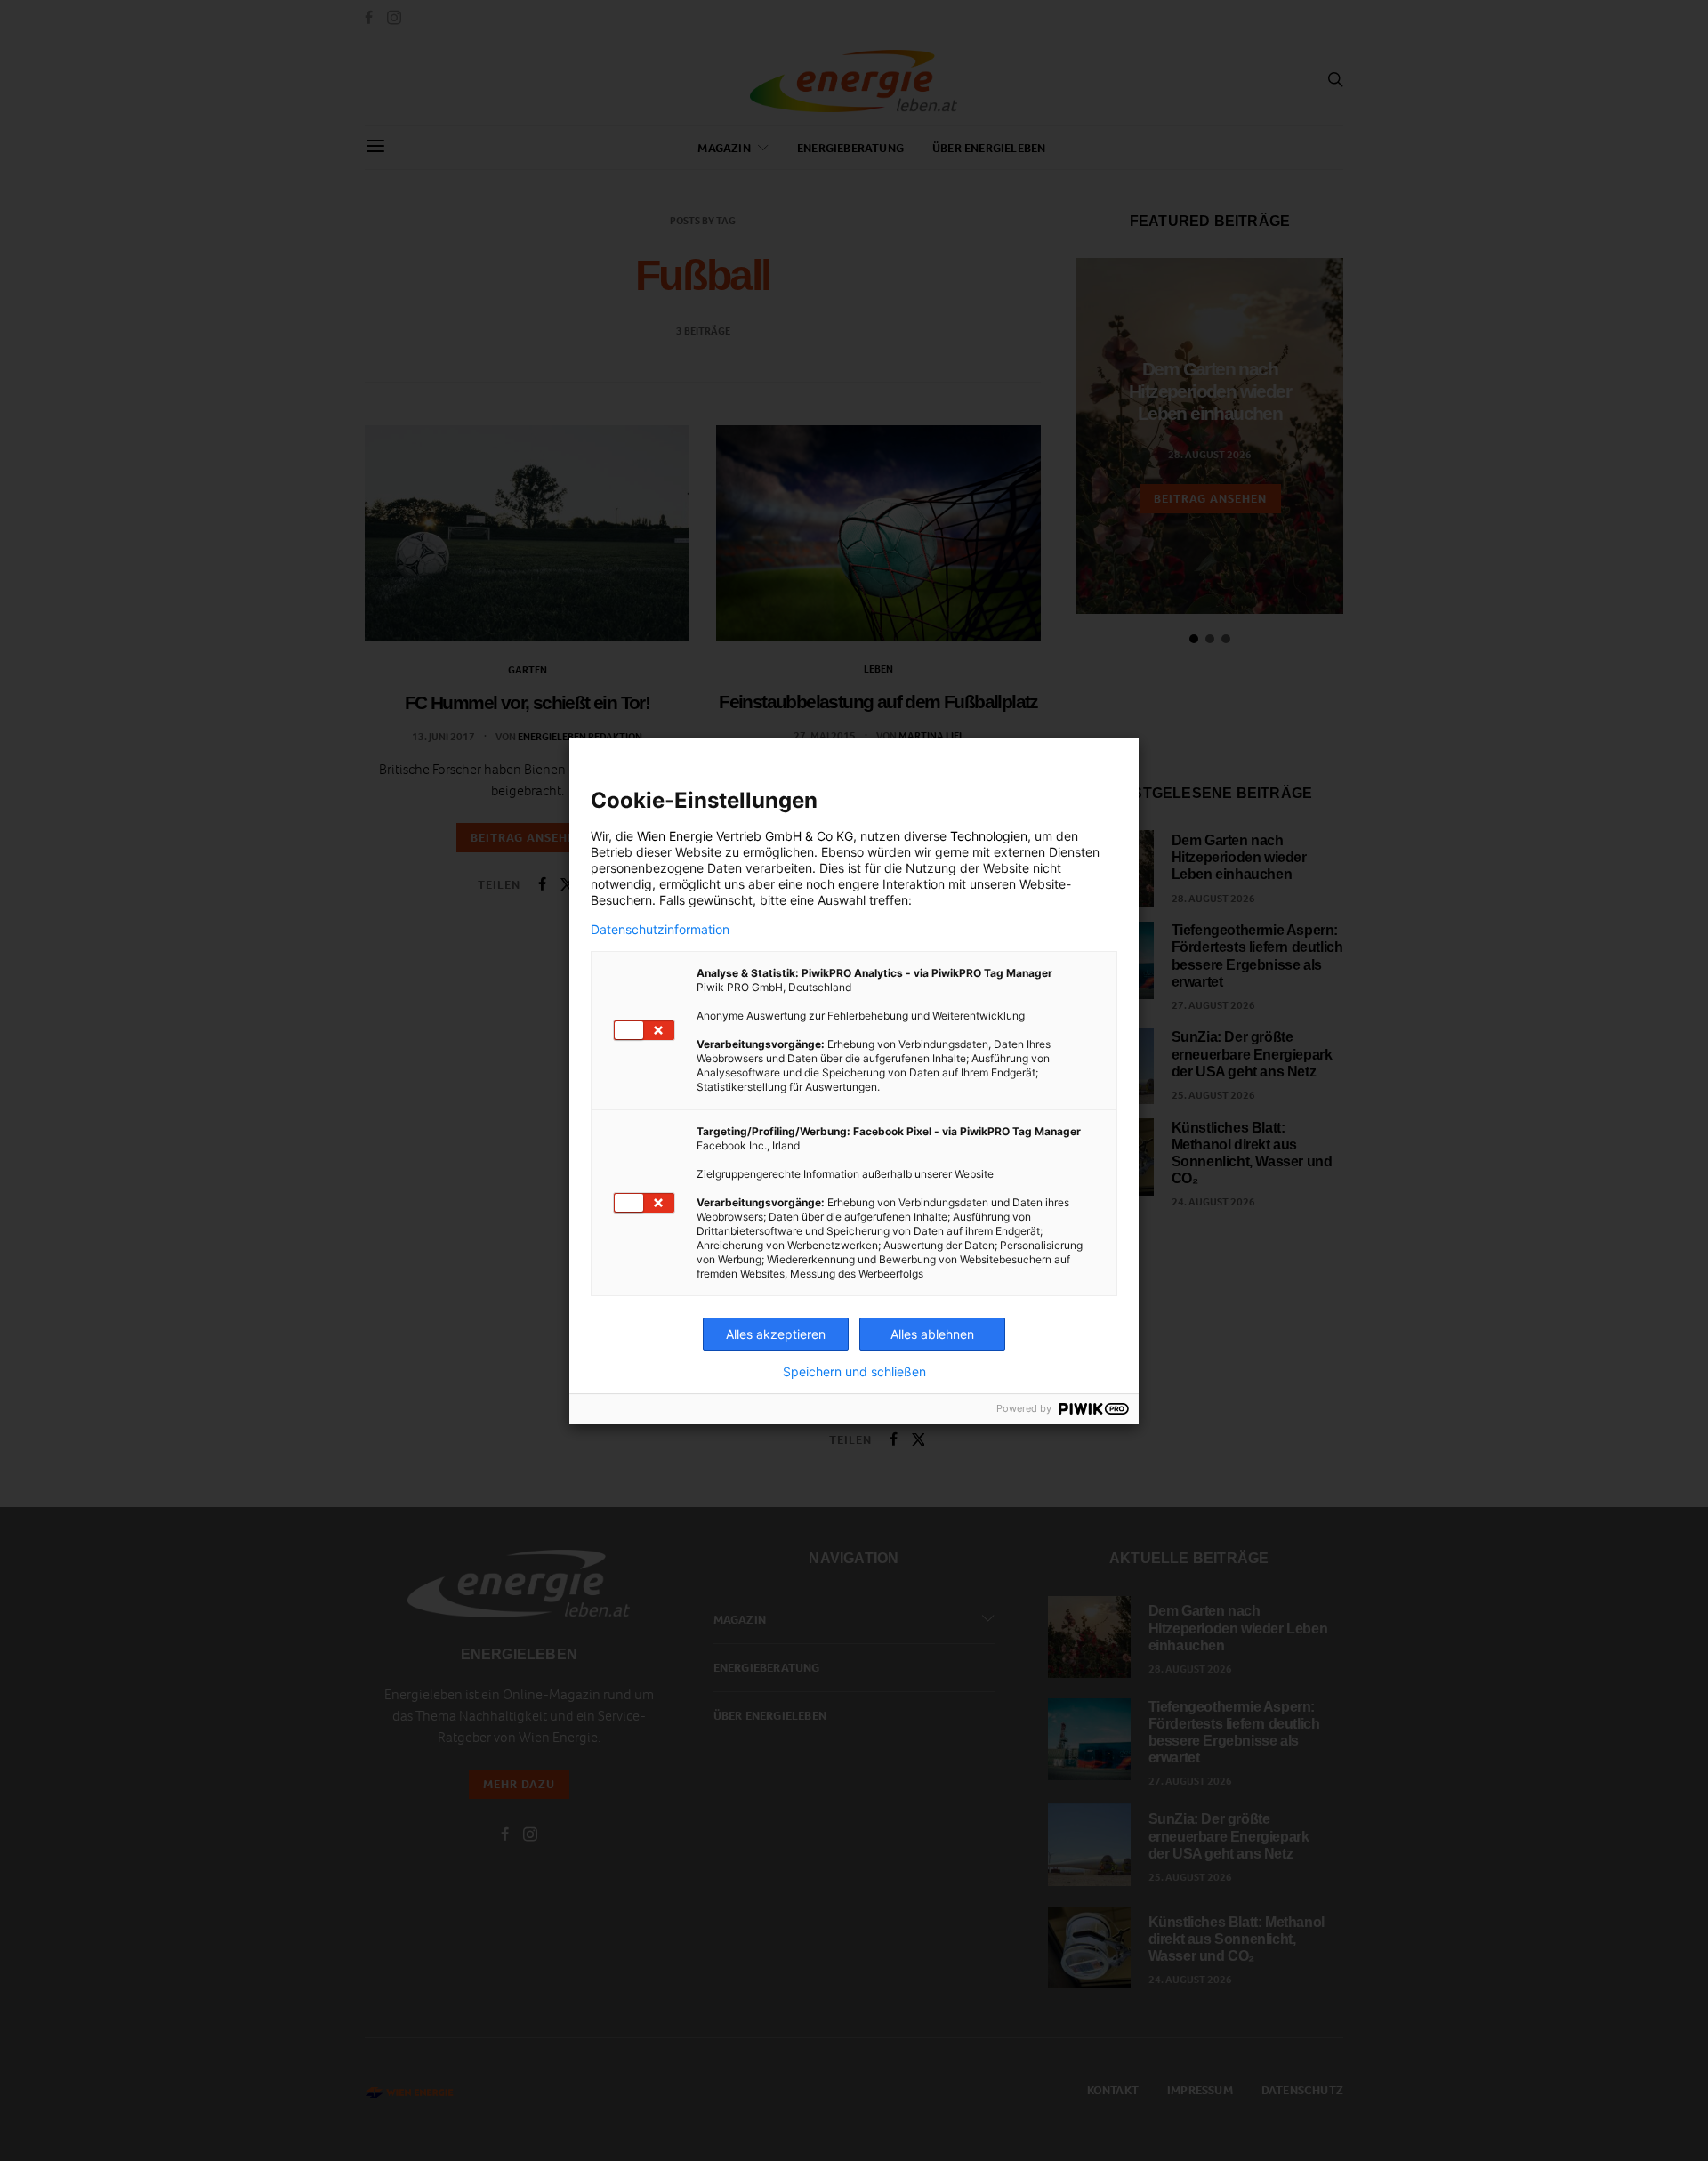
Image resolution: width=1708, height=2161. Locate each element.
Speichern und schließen (854, 1372)
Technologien (989, 836)
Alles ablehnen (932, 1334)
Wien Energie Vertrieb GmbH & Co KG (745, 836)
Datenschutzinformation (660, 930)
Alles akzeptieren (776, 1334)
